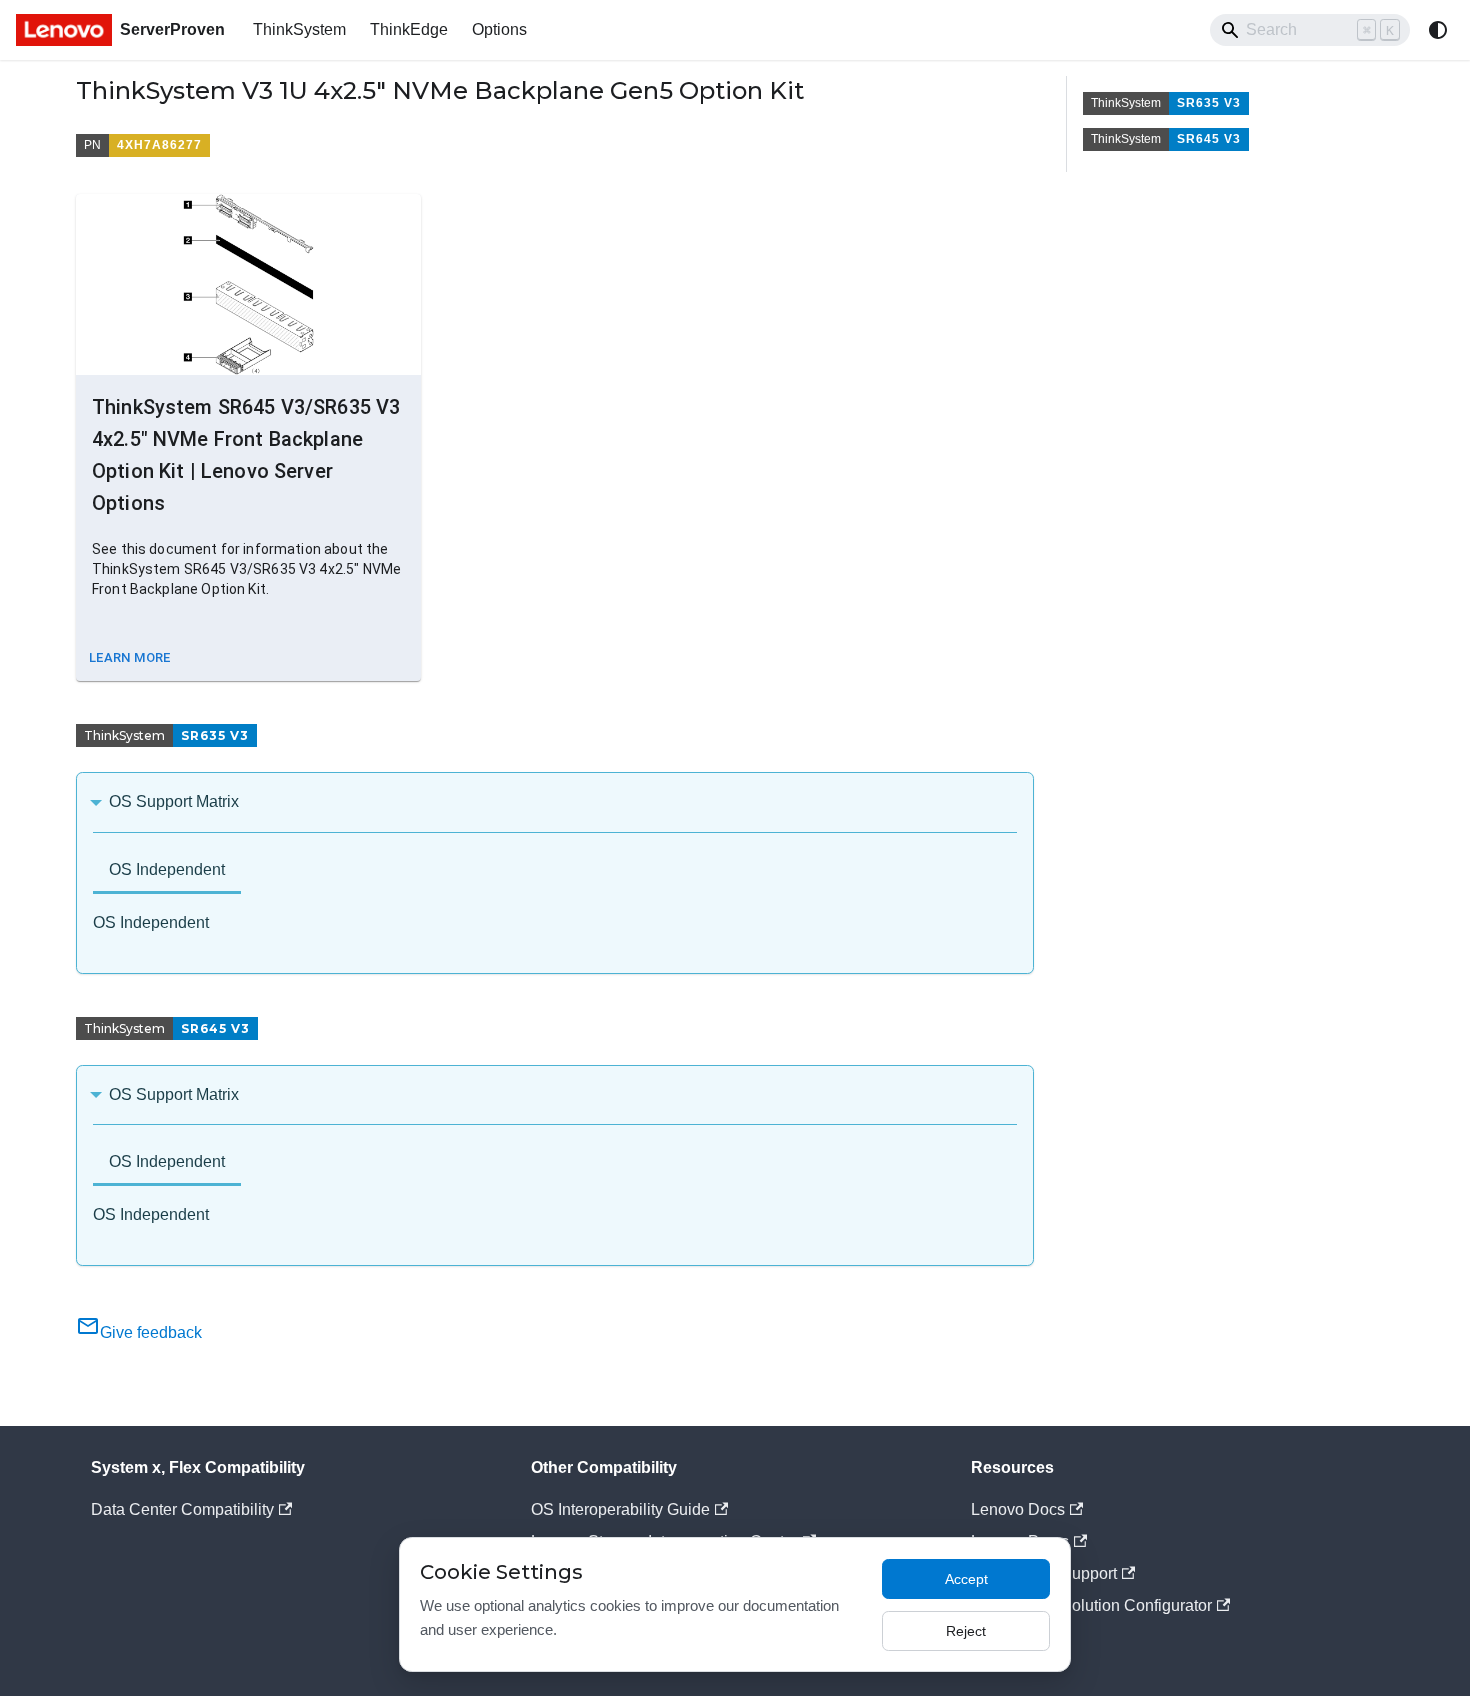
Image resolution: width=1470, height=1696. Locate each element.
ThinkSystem (299, 29)
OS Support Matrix (174, 801)
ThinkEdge (409, 29)
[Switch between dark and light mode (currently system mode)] (1438, 30)
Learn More (130, 657)
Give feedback (151, 1332)
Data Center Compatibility (182, 1509)
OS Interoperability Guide (620, 1509)
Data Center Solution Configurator (1091, 1605)
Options (499, 29)
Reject (966, 1631)
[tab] (167, 871)
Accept (966, 1579)
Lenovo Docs (1018, 1509)
